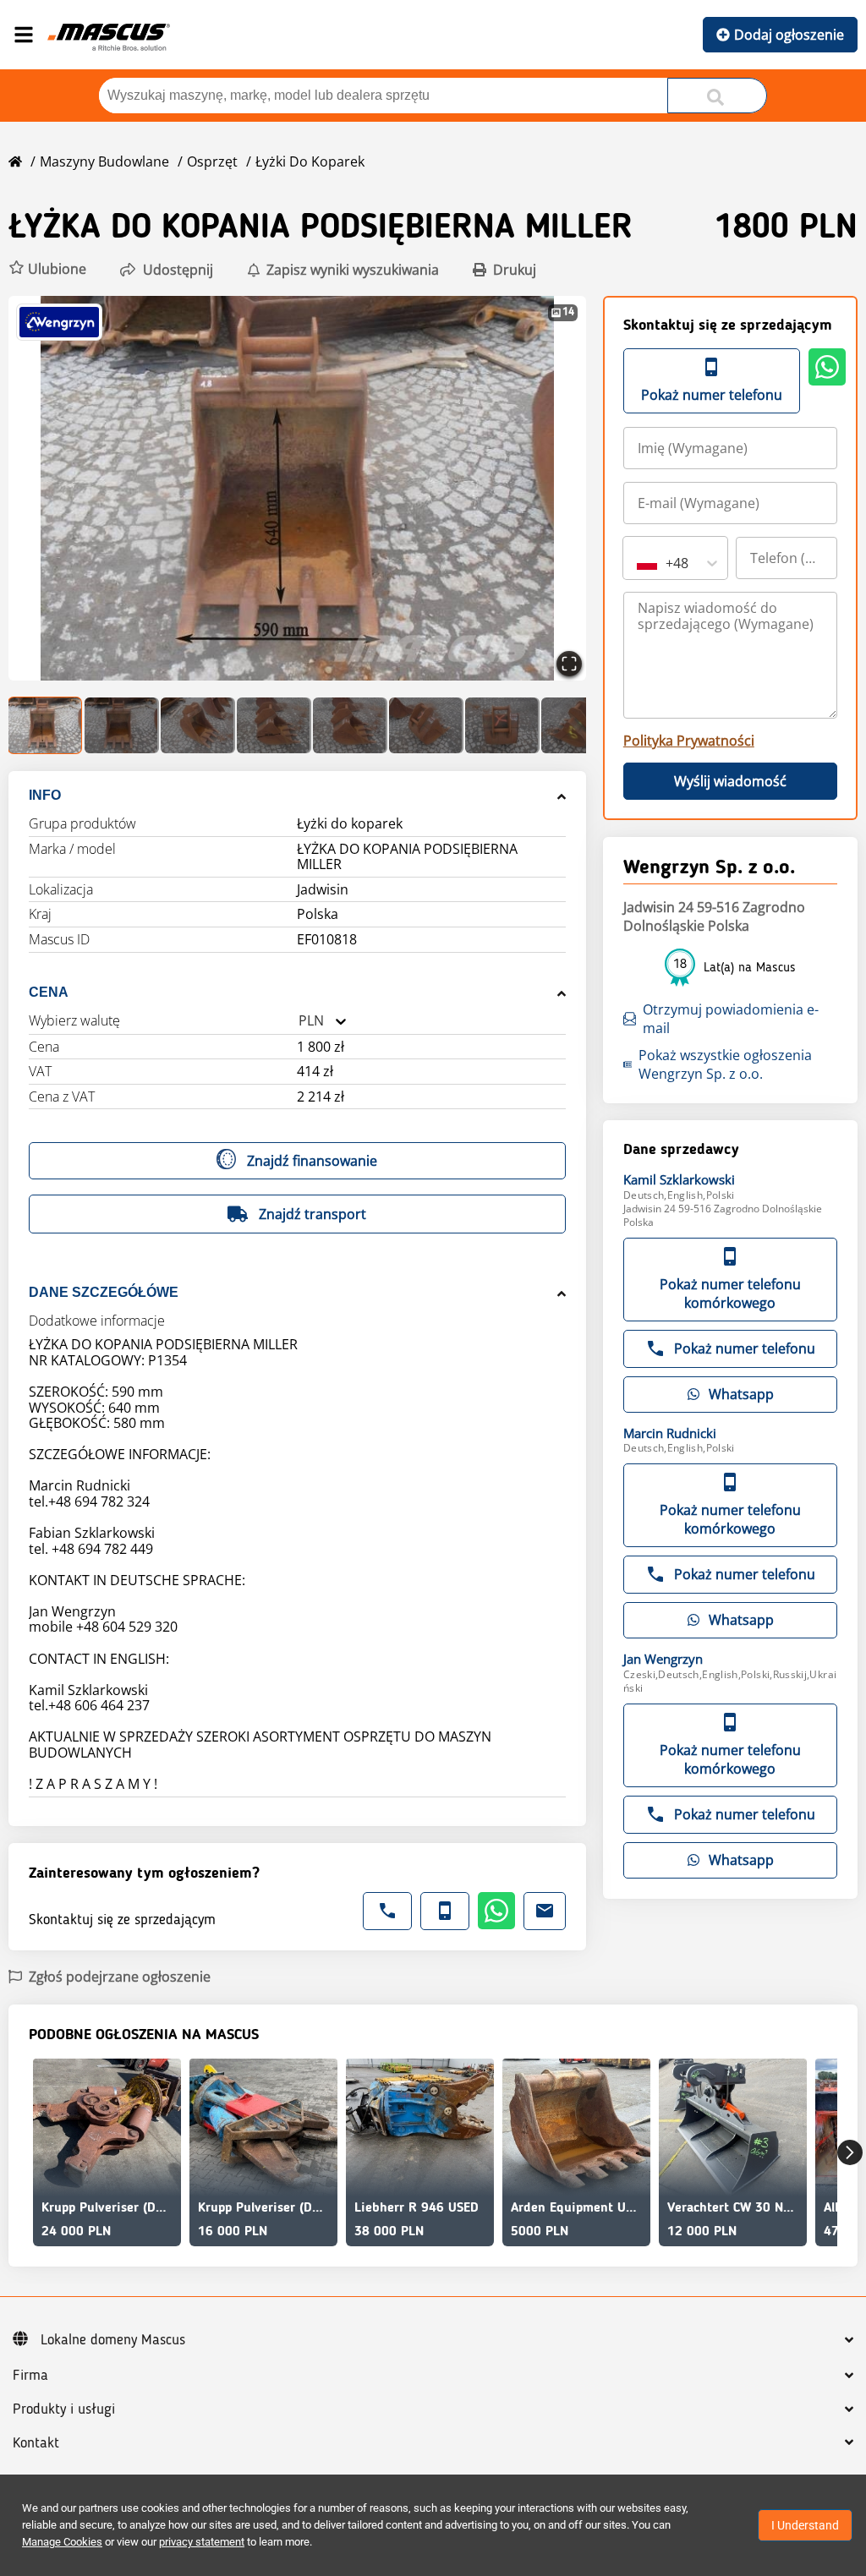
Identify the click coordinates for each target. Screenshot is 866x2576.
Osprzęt (212, 161)
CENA (49, 992)
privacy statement (202, 2542)
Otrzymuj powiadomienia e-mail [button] (731, 1019)
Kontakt (36, 2443)
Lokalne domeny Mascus (113, 2340)
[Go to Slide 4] (274, 725)
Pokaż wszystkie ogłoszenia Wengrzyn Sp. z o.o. (725, 1064)
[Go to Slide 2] (122, 725)
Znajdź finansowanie (312, 1161)
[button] (47, 269)
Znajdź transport (312, 1214)
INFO (45, 795)
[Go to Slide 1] (46, 725)
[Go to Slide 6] (426, 725)
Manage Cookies (62, 2542)
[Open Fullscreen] (569, 664)
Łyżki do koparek (310, 161)
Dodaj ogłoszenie (789, 35)
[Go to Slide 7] (502, 725)
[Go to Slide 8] (578, 725)
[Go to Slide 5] (350, 725)
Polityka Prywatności (689, 741)
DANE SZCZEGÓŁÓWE (104, 1292)
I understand (805, 2525)
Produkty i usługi (64, 2409)
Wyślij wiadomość (730, 781)
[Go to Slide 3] (198, 725)
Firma (30, 2376)
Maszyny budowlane (104, 161)
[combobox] (299, 1021)
